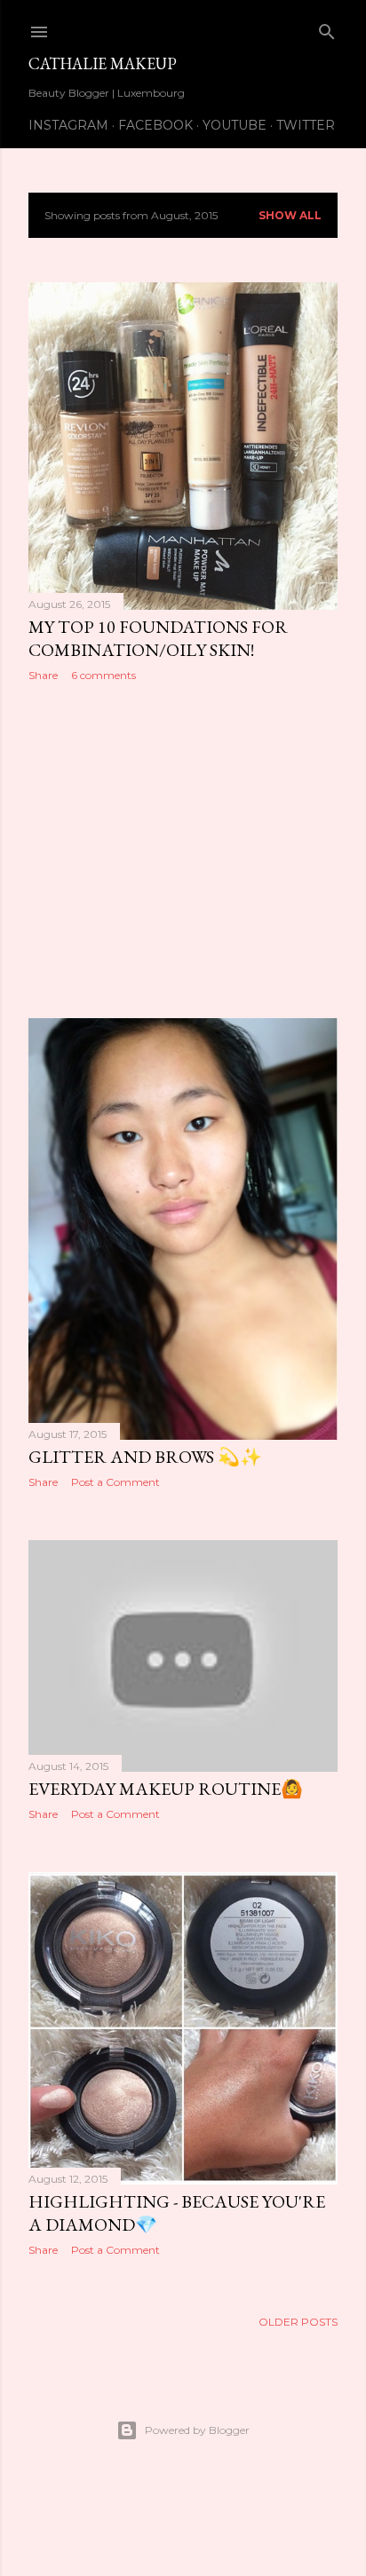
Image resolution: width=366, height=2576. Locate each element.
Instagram (68, 125)
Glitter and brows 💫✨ (145, 1457)
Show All (290, 215)
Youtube (235, 125)
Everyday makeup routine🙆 (166, 1789)
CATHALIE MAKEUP (103, 63)
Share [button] (43, 675)
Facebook (155, 125)
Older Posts (298, 2322)
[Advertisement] (183, 850)
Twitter (306, 125)
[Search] (327, 28)
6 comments (103, 675)
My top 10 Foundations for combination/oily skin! (158, 638)
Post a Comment (115, 1482)
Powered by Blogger (197, 2430)
